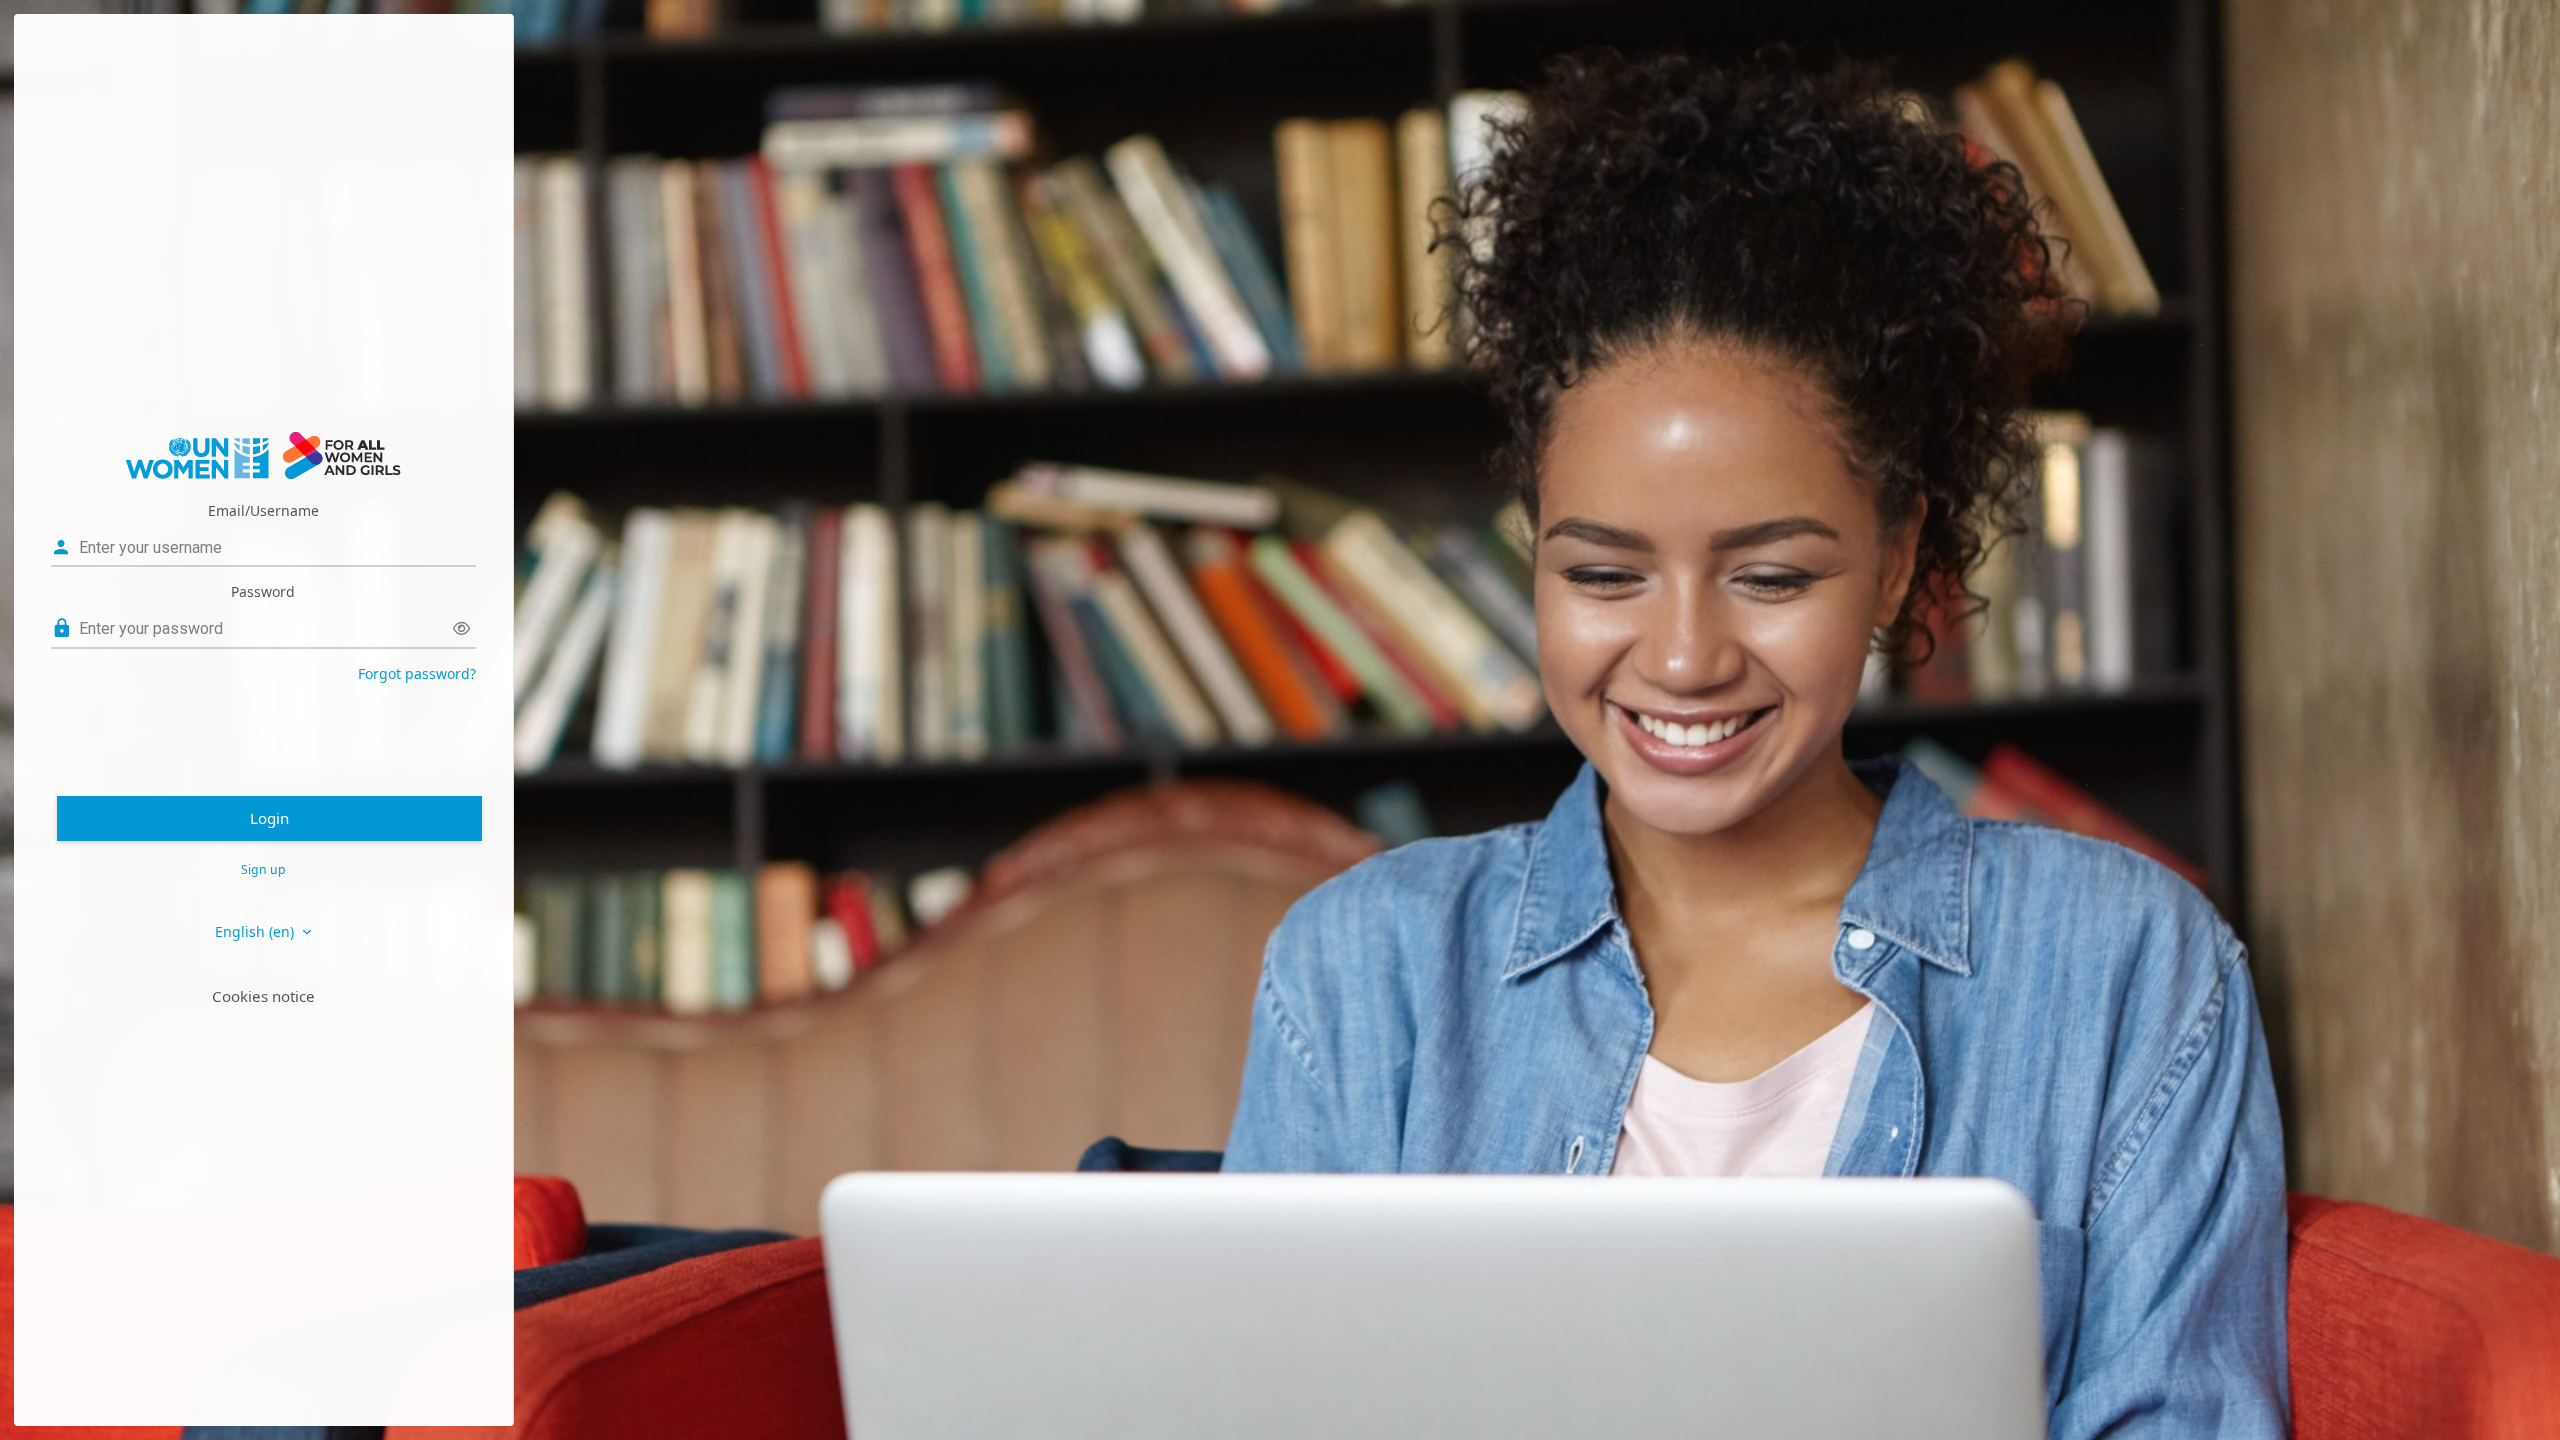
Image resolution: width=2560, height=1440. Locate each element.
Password (263, 591)
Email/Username (263, 510)
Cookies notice (263, 996)
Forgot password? (417, 673)
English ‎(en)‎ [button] (256, 931)
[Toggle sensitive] (461, 628)
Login (269, 818)
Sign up (263, 869)
